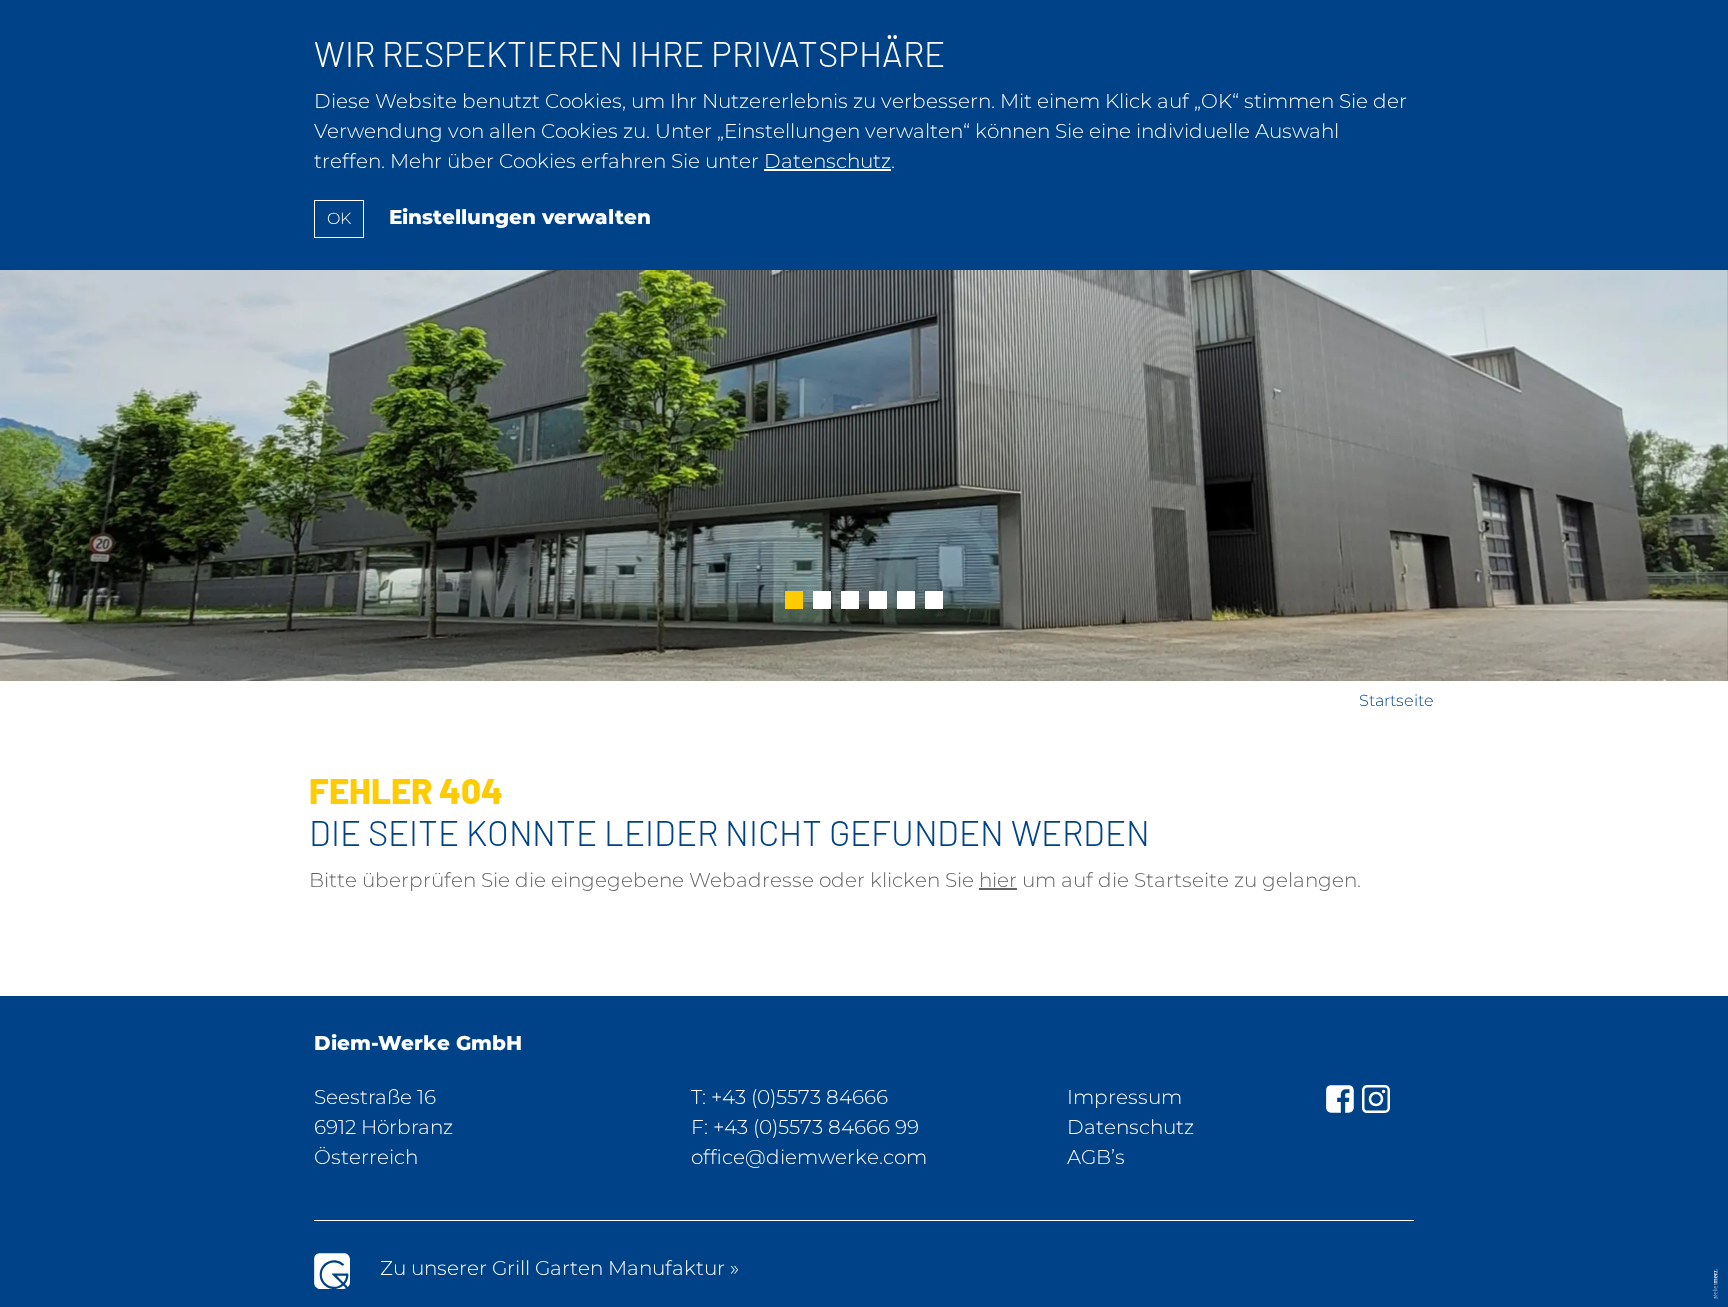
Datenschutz (1130, 1127)
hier (998, 880)
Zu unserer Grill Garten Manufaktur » (559, 1268)
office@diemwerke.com (809, 1157)
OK (339, 218)
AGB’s (1096, 1157)
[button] (794, 602)
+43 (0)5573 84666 (799, 1097)
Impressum (1124, 1097)
